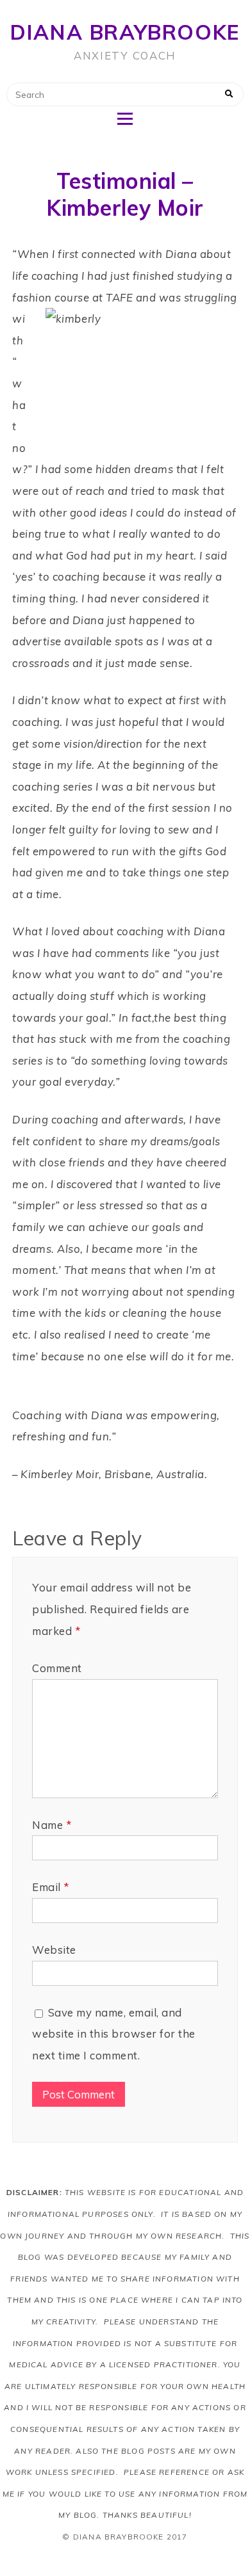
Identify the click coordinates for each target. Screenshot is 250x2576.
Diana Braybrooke (125, 32)
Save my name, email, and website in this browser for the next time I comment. (114, 2034)
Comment (57, 1668)
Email (51, 1887)
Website (54, 1950)
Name (52, 1825)
